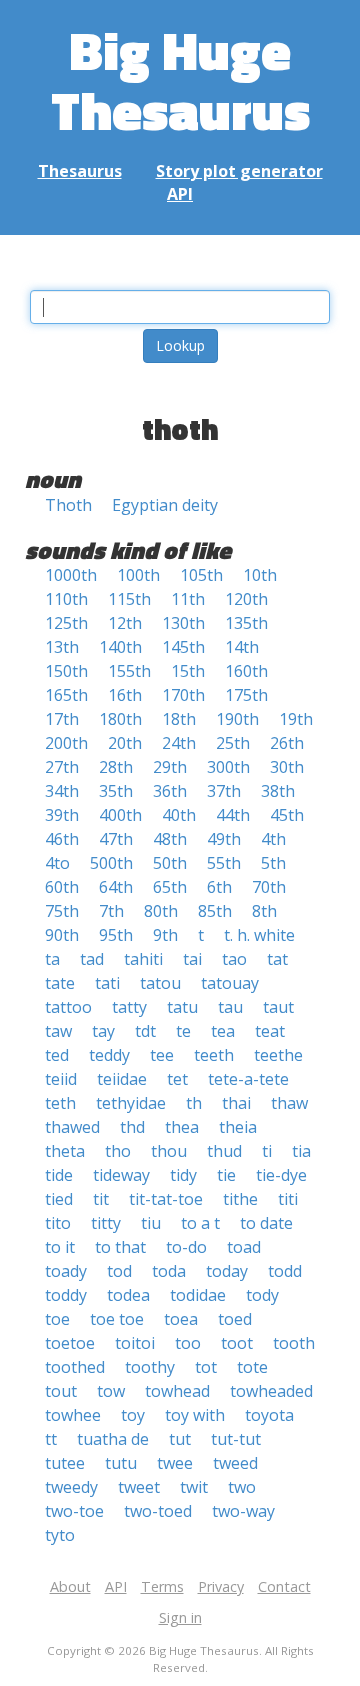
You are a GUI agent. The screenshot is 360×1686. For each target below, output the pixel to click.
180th (120, 719)
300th (228, 767)
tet (177, 1079)
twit (194, 1487)
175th (246, 695)
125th (66, 623)
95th (116, 935)
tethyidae (131, 1103)
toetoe (70, 1343)
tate (60, 983)
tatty (129, 1007)
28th (116, 767)
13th (62, 647)
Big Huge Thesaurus (180, 79)
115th (129, 599)
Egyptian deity (165, 505)
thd (132, 1127)
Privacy (221, 1586)
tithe (240, 1199)
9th (165, 935)
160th (246, 671)
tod (119, 1271)
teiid (61, 1079)
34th (62, 791)
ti (267, 1151)
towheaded (271, 1391)
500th (111, 863)
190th (237, 719)
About (70, 1586)
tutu (121, 1463)
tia (301, 1151)
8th (264, 911)
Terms (162, 1586)
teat (270, 1031)
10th (260, 575)
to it (60, 1247)
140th (120, 647)
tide (59, 1175)
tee (162, 1055)
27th (62, 767)
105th (201, 575)
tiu (151, 1223)
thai (236, 1103)
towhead (177, 1391)
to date (266, 1223)
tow (111, 1391)
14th (242, 647)
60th (62, 887)
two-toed (158, 1511)
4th (273, 839)
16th (125, 695)
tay (103, 1031)
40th (179, 815)
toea (181, 1319)
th (194, 1103)
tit (101, 1199)
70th (269, 887)
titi (288, 1199)
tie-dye (281, 1175)
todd (285, 1271)
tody (262, 1295)
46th (62, 839)
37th (224, 791)
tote (252, 1367)
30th (287, 767)
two (242, 1487)
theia (238, 1127)
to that (120, 1247)
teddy (109, 1055)
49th (224, 839)
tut (180, 1439)
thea (182, 1127)
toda (169, 1271)
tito (58, 1223)
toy (133, 1415)
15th (188, 671)
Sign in (180, 1617)
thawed (72, 1127)
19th (296, 719)
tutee (65, 1463)
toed (235, 1319)
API (180, 194)
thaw (289, 1103)
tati (107, 983)
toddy (66, 1295)
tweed (235, 1463)
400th (120, 815)
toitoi (135, 1343)
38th (278, 791)
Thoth (68, 505)
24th (179, 743)
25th (233, 743)
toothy (150, 1367)
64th (116, 887)
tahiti (143, 959)
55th (224, 863)
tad (92, 959)
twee (175, 1463)
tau (230, 1007)
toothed (75, 1367)
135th (246, 623)
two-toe (74, 1511)
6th (219, 887)
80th (161, 911)
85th (215, 911)
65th (170, 887)
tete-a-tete (248, 1079)
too (188, 1343)
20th (125, 743)
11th (188, 599)
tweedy (71, 1487)
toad (244, 1247)
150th (66, 671)
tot (206, 1367)
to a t (200, 1223)
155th (129, 671)
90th (62, 935)
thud (224, 1151)
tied (59, 1199)
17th (62, 719)
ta (52, 959)
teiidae (122, 1079)
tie (226, 1175)
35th (116, 791)
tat (277, 959)
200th (66, 743)
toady (66, 1271)
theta (65, 1151)
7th (111, 911)
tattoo (68, 1007)
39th (62, 815)
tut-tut (236, 1439)
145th (183, 647)
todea (128, 1295)
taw (58, 1031)
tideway (121, 1175)
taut (278, 1007)
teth (60, 1103)
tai (192, 959)
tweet (139, 1487)
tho (118, 1151)
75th (62, 911)
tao (234, 959)
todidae (198, 1295)
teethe (278, 1055)
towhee (73, 1415)
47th (116, 839)
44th (233, 815)
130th (183, 623)
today (227, 1271)
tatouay (230, 983)
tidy (183, 1175)
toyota (269, 1415)
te (183, 1031)
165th (66, 695)
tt (51, 1439)
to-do (186, 1247)
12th (125, 623)
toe (57, 1319)
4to (57, 863)
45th (287, 815)
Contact (284, 1586)
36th (170, 791)
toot (237, 1343)
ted (57, 1055)
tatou (160, 983)
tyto (60, 1535)
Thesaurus (80, 171)
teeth (214, 1055)
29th (170, 767)
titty (106, 1223)
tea (223, 1031)
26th (287, 743)
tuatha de (113, 1439)
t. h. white (259, 935)
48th (170, 839)
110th (66, 599)
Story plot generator (239, 171)
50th (170, 863)
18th (179, 719)
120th (246, 599)
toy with (195, 1415)
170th (183, 695)
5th (273, 863)
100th (138, 575)
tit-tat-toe (166, 1199)
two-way (243, 1511)
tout (61, 1391)
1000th (71, 575)
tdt (145, 1031)
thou (169, 1151)
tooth (294, 1343)
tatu (182, 1007)
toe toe (117, 1319)
